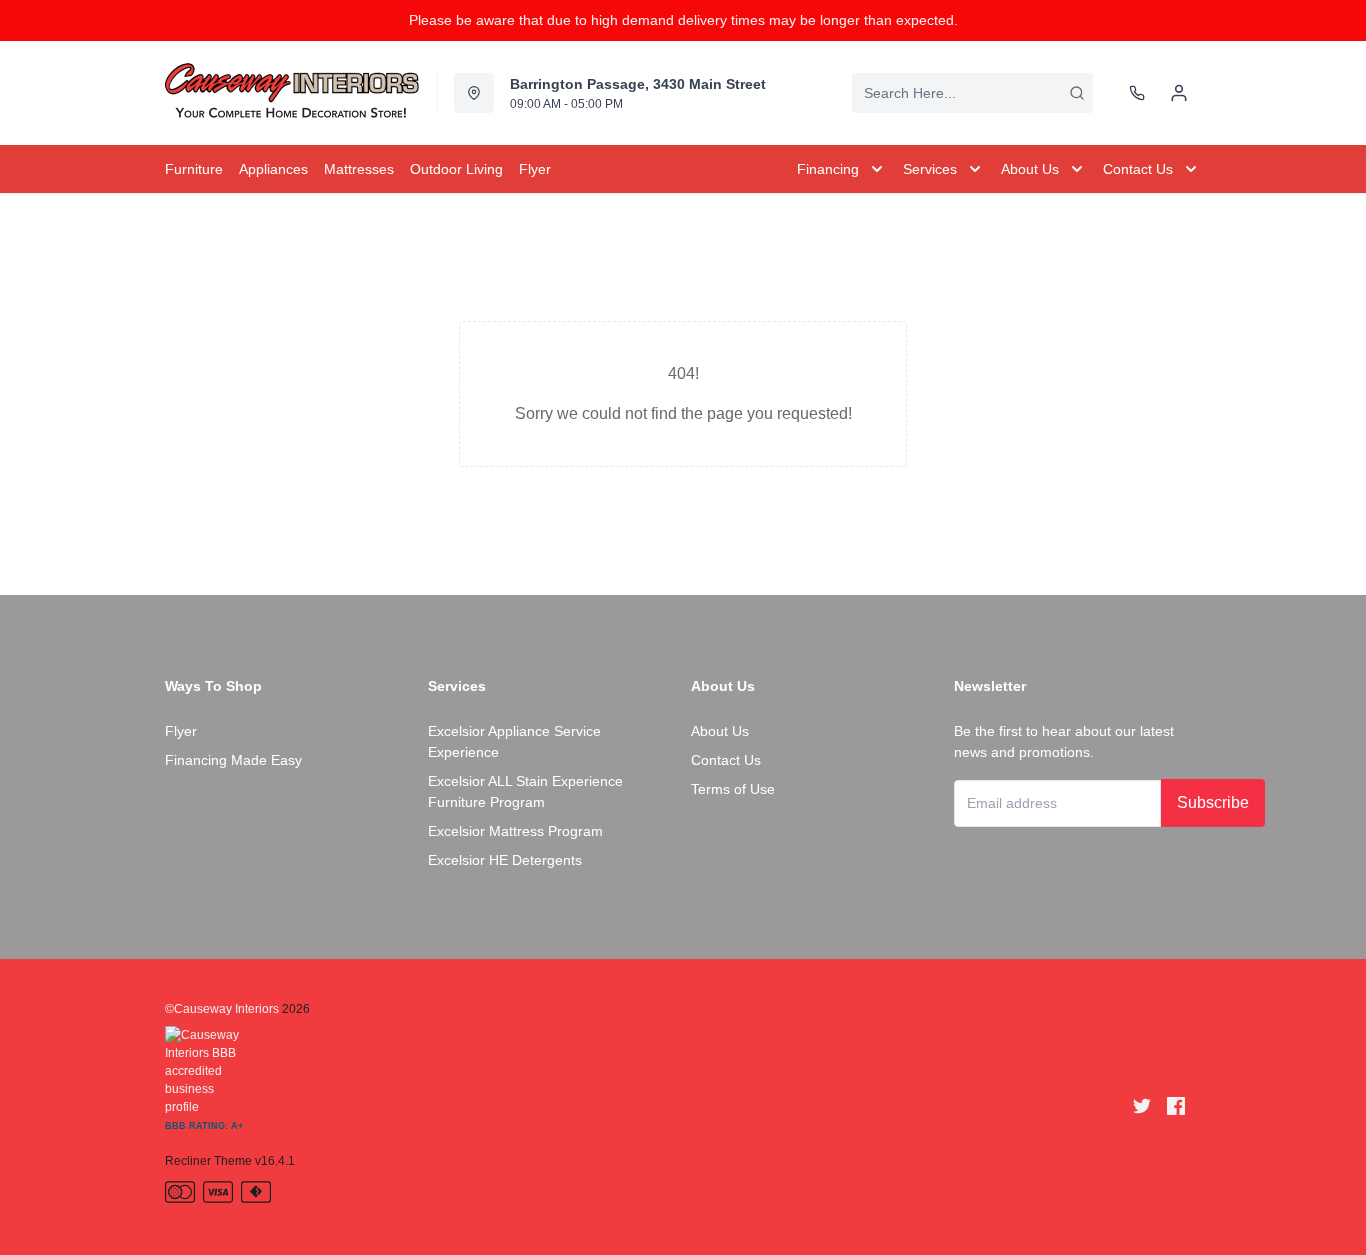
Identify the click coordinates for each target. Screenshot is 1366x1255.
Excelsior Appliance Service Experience (514, 741)
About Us (720, 731)
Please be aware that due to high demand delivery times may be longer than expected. (683, 20)
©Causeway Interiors (222, 1009)
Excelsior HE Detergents (505, 860)
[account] (1179, 93)
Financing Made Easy (233, 760)
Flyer (181, 731)
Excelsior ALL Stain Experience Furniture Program (525, 791)
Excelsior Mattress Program (515, 831)
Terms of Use (733, 789)
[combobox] (972, 93)
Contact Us (726, 760)
